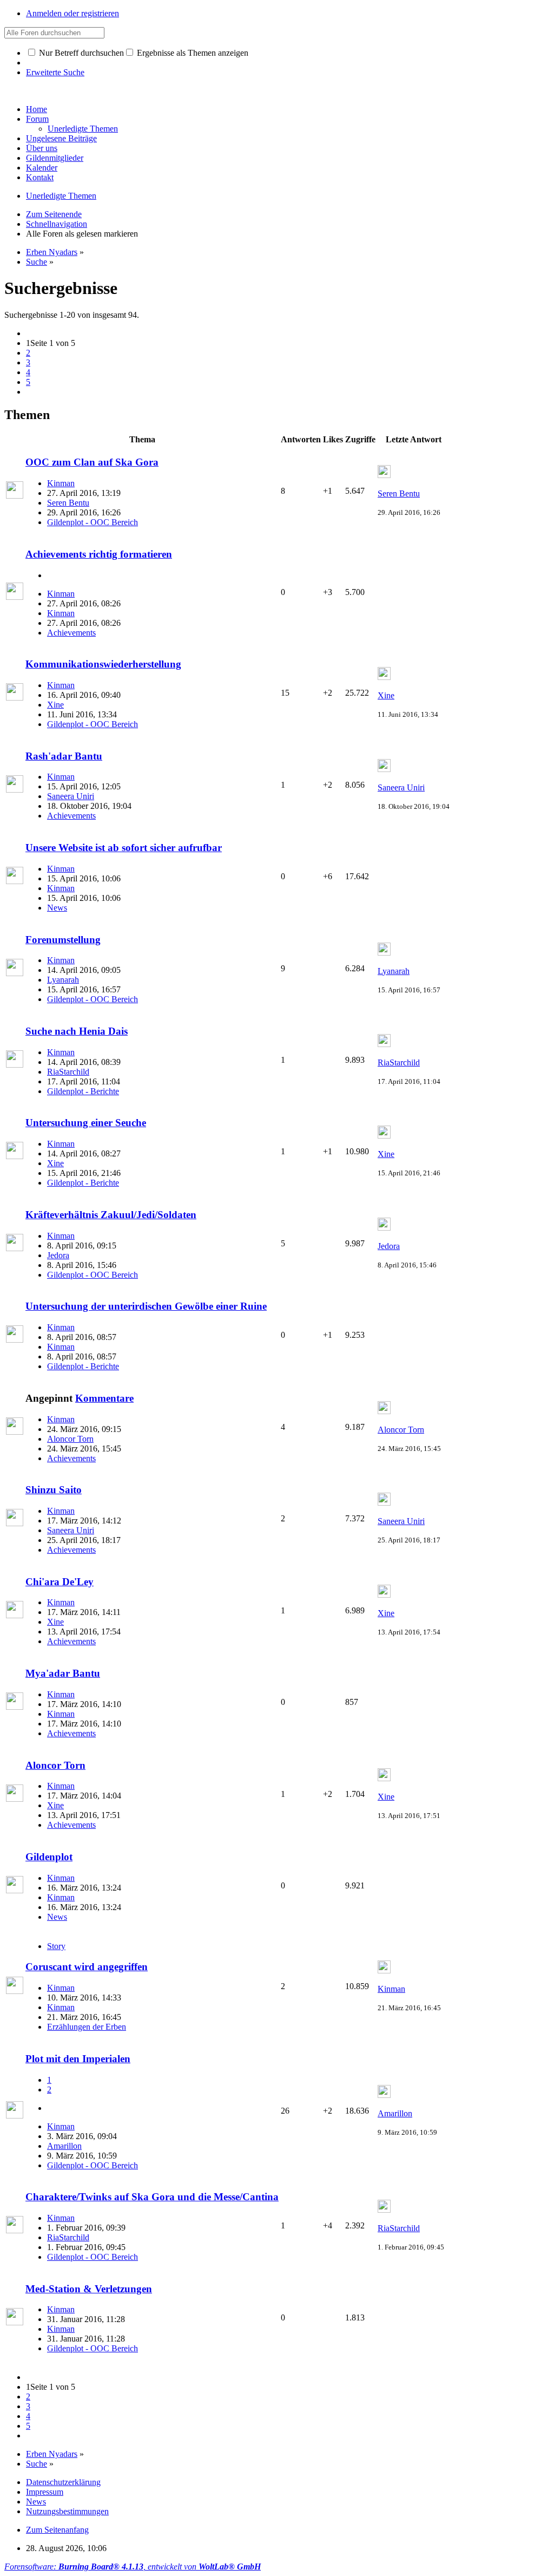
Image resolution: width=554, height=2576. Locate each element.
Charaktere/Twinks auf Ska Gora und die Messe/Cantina (152, 2197)
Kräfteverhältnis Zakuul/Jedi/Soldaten (111, 1215)
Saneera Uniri (71, 796)
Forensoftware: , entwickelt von (133, 2567)
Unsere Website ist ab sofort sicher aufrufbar (124, 848)
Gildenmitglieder (55, 158)
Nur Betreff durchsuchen (80, 53)
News (57, 908)
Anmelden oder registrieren (72, 13)
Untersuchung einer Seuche (86, 1123)
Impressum (45, 2492)
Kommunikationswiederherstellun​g (103, 664)
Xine (55, 705)
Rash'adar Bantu (64, 756)
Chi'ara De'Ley (60, 1582)
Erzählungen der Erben (87, 2027)
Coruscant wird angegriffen (87, 1967)
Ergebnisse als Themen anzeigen (192, 53)
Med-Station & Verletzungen (89, 2289)
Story (56, 1946)
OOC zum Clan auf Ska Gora (92, 462)
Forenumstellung (63, 940)
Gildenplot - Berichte (83, 1091)
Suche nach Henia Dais (77, 1031)
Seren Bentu (68, 503)
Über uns (42, 148)
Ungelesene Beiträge (61, 138)
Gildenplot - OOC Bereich (93, 522)
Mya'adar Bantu (63, 1673)
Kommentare (104, 1398)
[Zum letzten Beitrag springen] (384, 475)
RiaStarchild (68, 1072)
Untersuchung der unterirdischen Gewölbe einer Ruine (146, 1306)
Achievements (71, 633)
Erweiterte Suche (55, 72)
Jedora (58, 1255)
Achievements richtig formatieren (99, 554)
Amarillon (64, 2146)
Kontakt (40, 177)
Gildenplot (49, 1857)
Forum (37, 119)
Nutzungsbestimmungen (67, 2511)
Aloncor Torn (70, 1439)
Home (37, 109)
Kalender (42, 168)
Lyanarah (63, 980)
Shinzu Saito (54, 1490)
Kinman (61, 483)
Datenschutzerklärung (63, 2482)
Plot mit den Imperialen (78, 2059)
